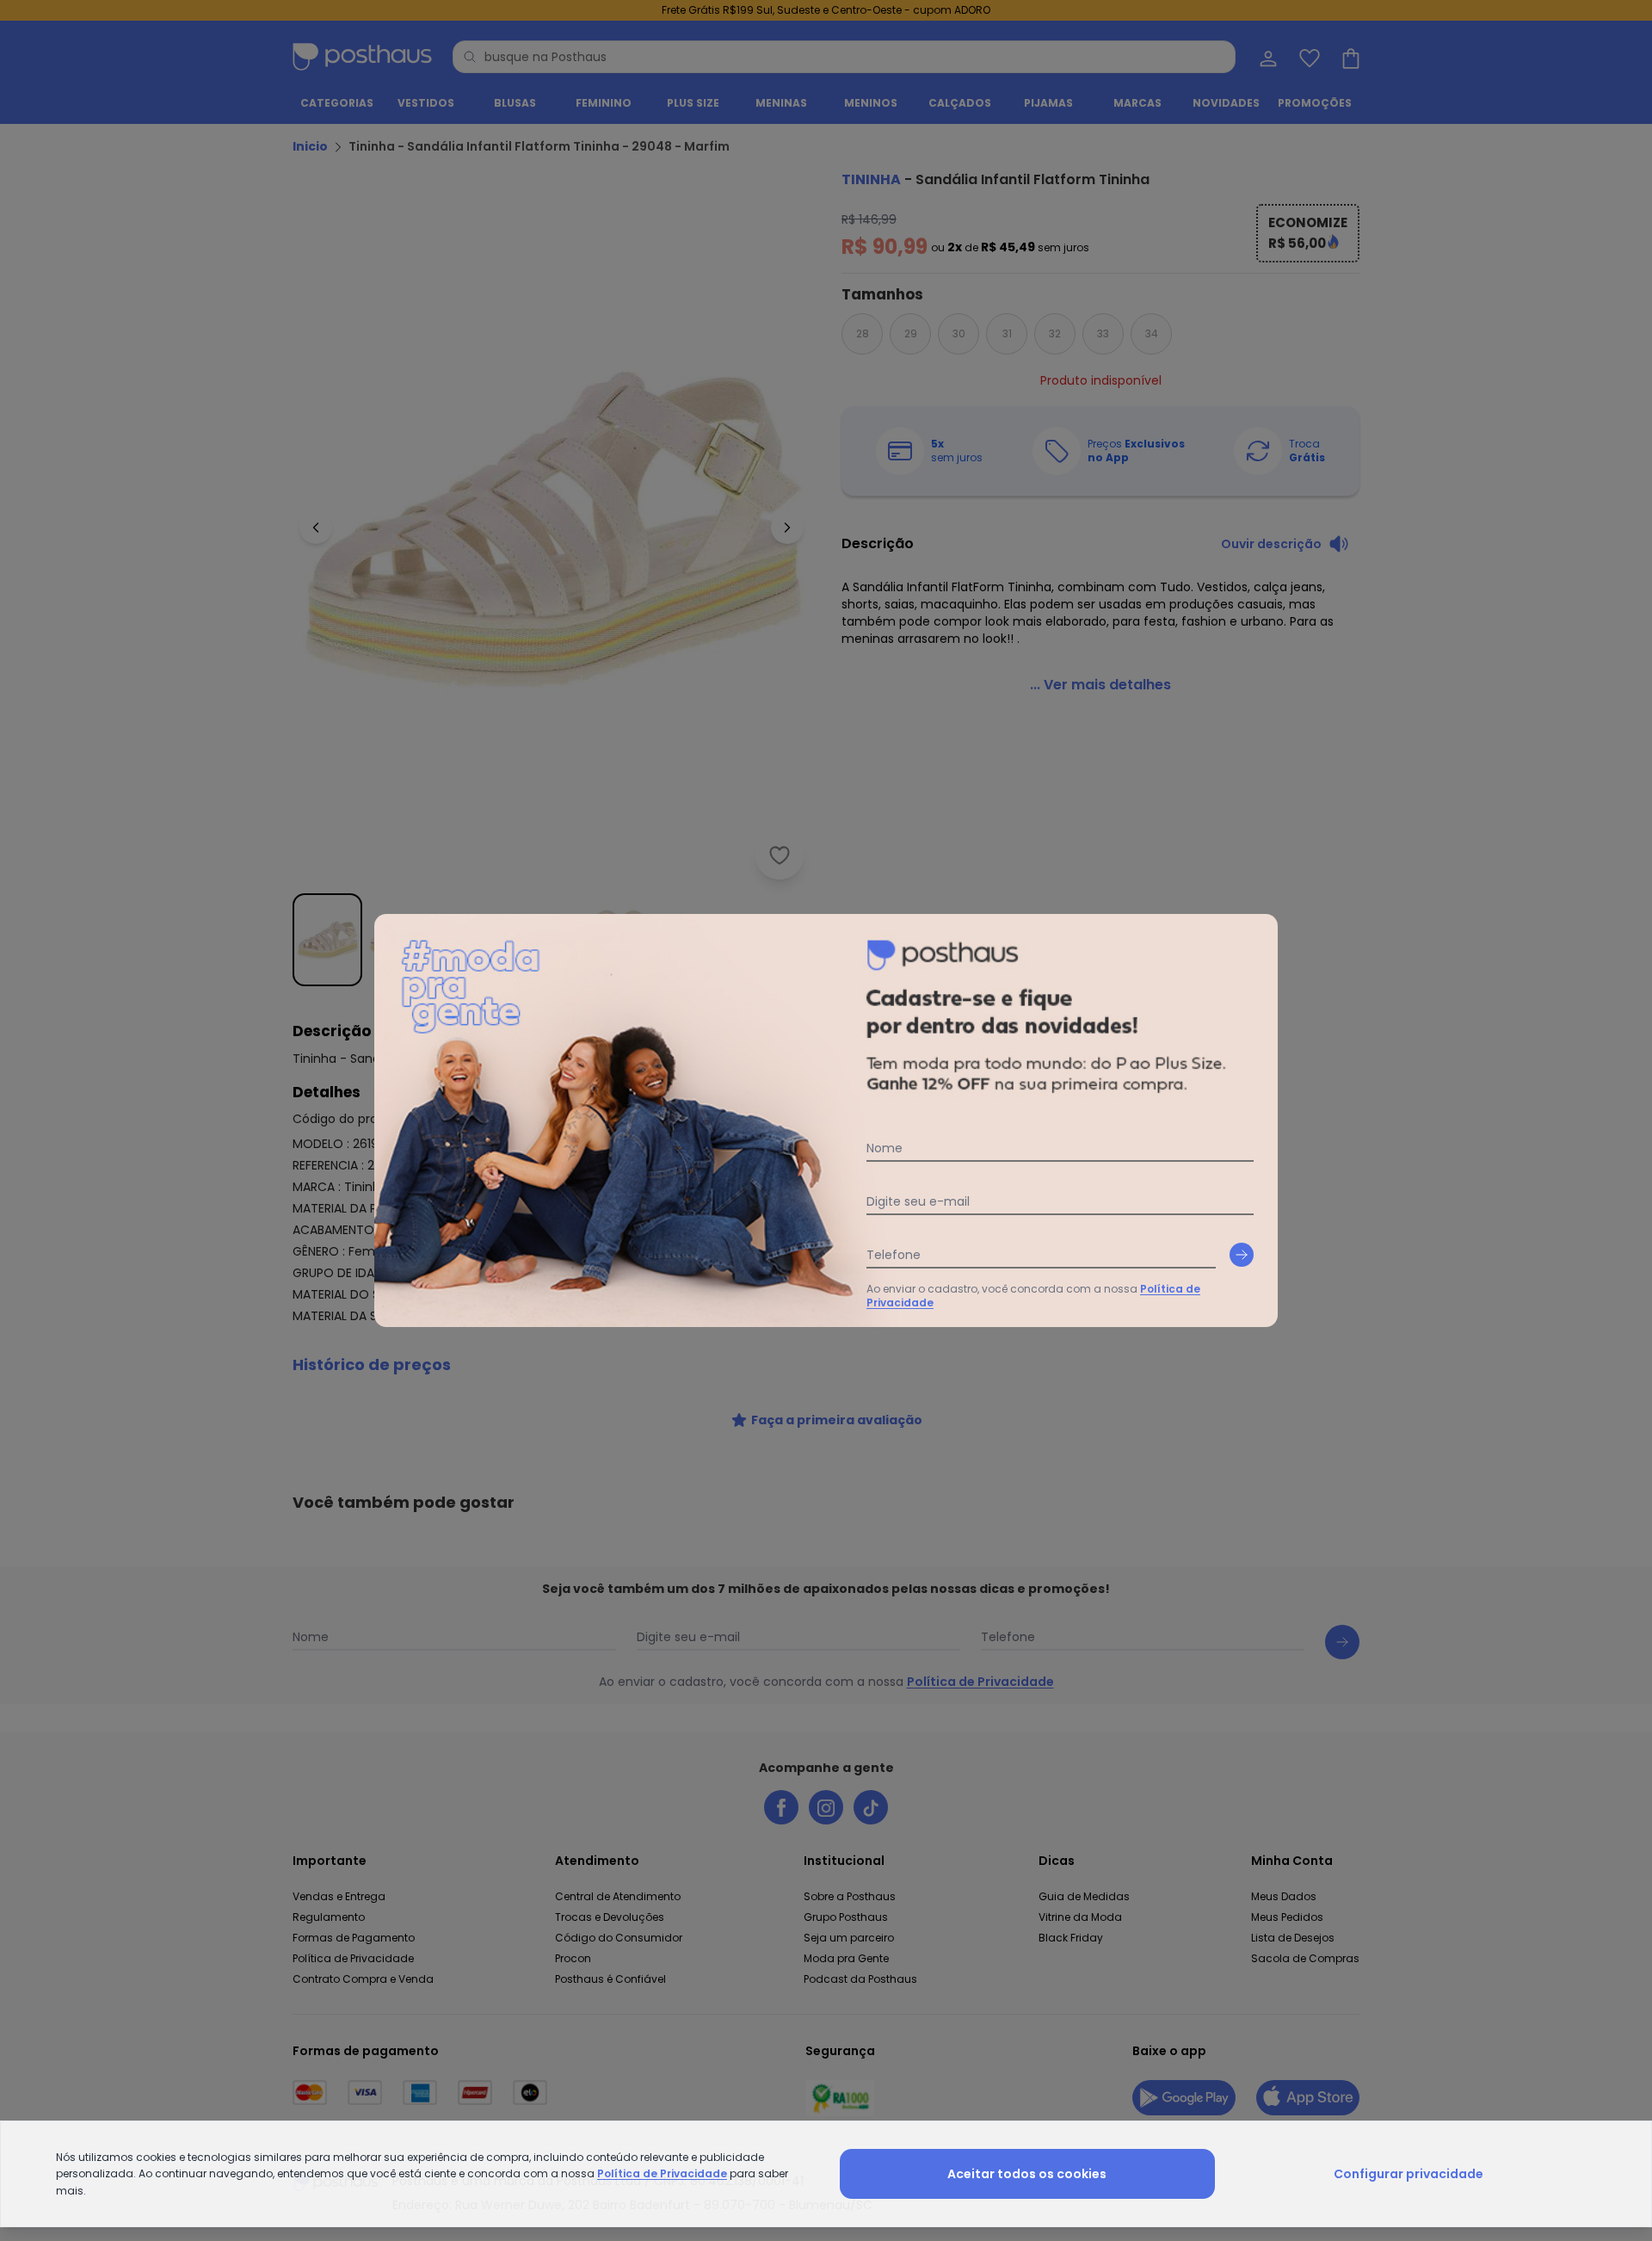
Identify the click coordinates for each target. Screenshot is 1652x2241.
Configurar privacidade (1409, 2174)
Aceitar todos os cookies (1027, 2174)
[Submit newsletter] (1242, 1255)
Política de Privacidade (662, 2173)
